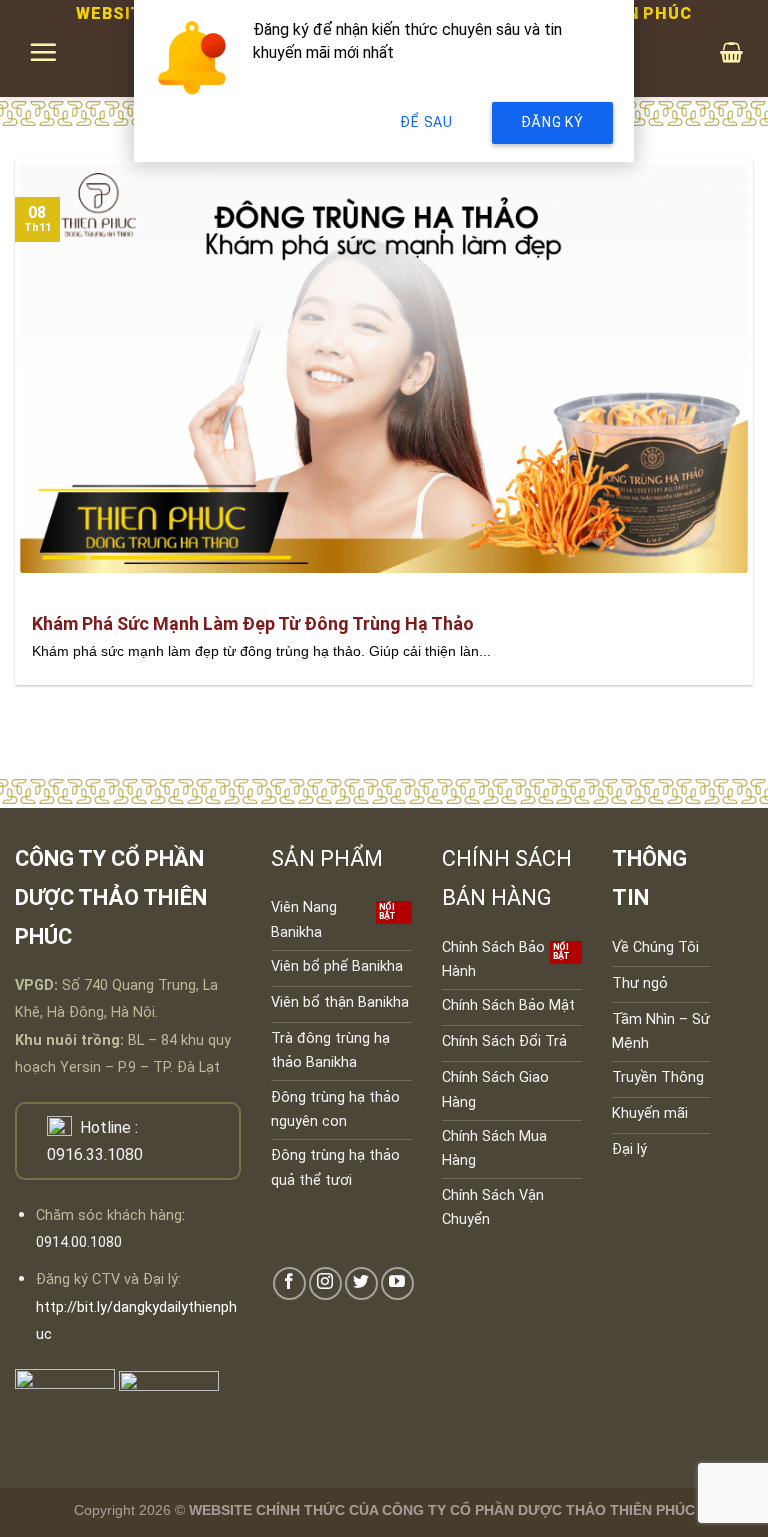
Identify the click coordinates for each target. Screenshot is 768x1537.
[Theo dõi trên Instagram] (325, 1283)
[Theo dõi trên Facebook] (289, 1283)
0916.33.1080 (95, 1154)
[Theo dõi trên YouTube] (397, 1283)
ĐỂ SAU (426, 122)
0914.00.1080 (79, 1242)
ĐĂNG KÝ (552, 122)
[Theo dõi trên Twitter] (361, 1283)
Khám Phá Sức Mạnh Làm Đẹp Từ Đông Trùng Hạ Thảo (253, 623)
